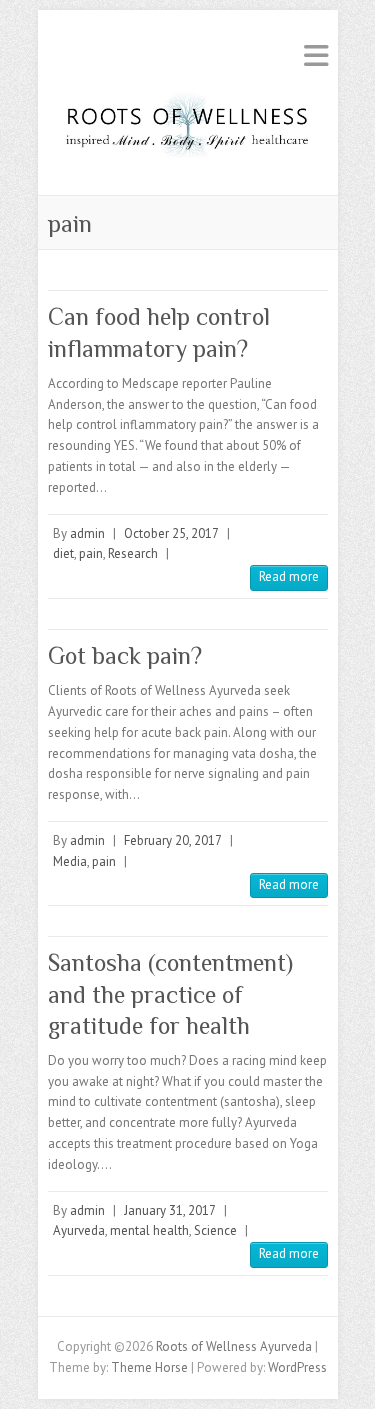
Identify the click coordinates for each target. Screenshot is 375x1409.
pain (91, 553)
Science (215, 1230)
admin (87, 533)
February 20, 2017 (173, 840)
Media (70, 861)
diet (63, 553)
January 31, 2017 (170, 1210)
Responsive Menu (316, 55)
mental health (149, 1230)
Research (133, 553)
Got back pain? (125, 655)
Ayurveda (79, 1230)
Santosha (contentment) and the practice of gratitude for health (170, 993)
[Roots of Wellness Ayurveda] (188, 130)
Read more (289, 576)
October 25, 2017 (171, 533)
